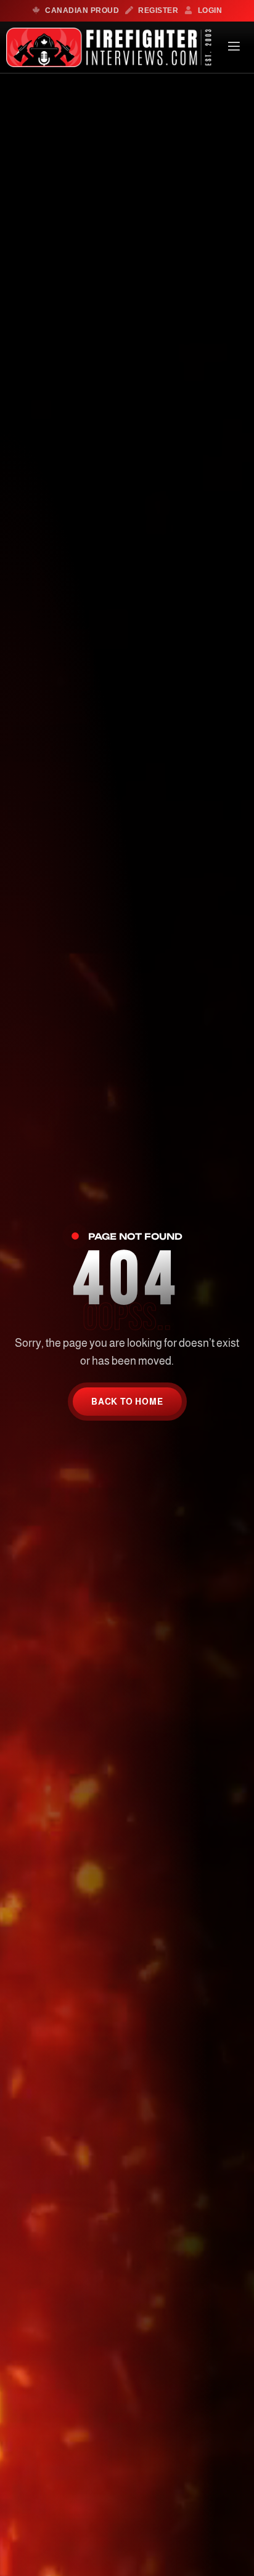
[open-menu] (234, 48)
